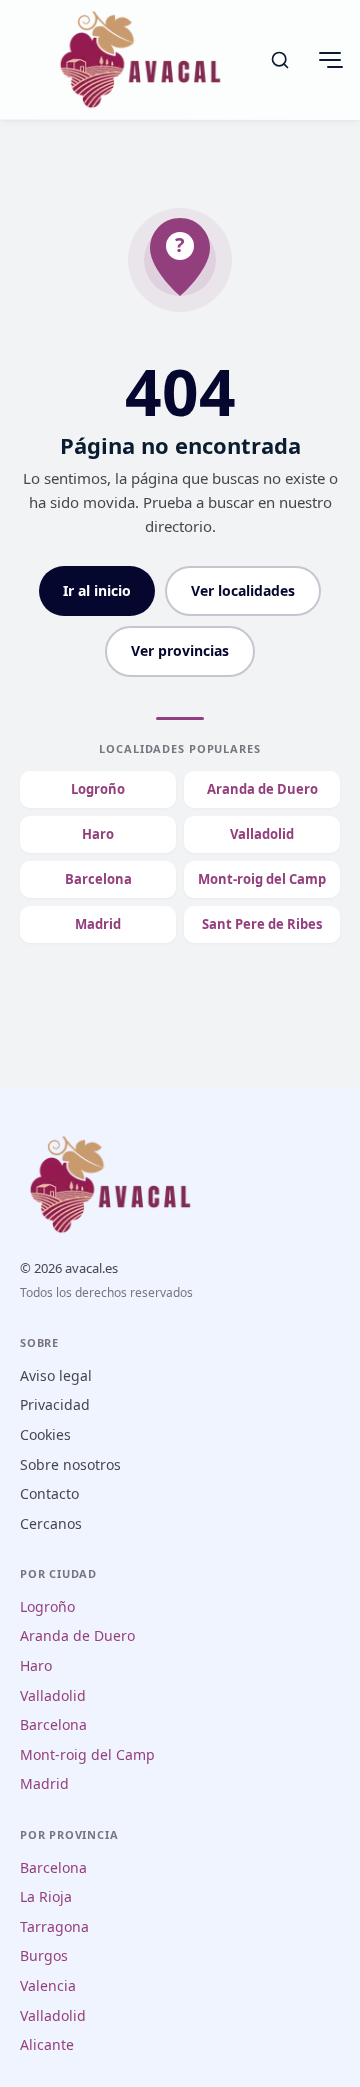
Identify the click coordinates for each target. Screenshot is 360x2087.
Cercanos (51, 1523)
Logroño (98, 789)
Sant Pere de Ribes (262, 924)
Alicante (47, 2044)
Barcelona (98, 879)
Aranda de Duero (262, 789)
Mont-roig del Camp (262, 879)
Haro (98, 834)
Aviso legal (56, 1375)
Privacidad (55, 1404)
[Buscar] (280, 60)
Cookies (45, 1434)
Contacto (49, 1493)
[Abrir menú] (330, 60)
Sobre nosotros (70, 1464)
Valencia (48, 1985)
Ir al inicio (97, 590)
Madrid (98, 924)
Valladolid (262, 834)
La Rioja (46, 1896)
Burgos (44, 1955)
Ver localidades (243, 590)
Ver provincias (180, 650)
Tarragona (54, 1926)
